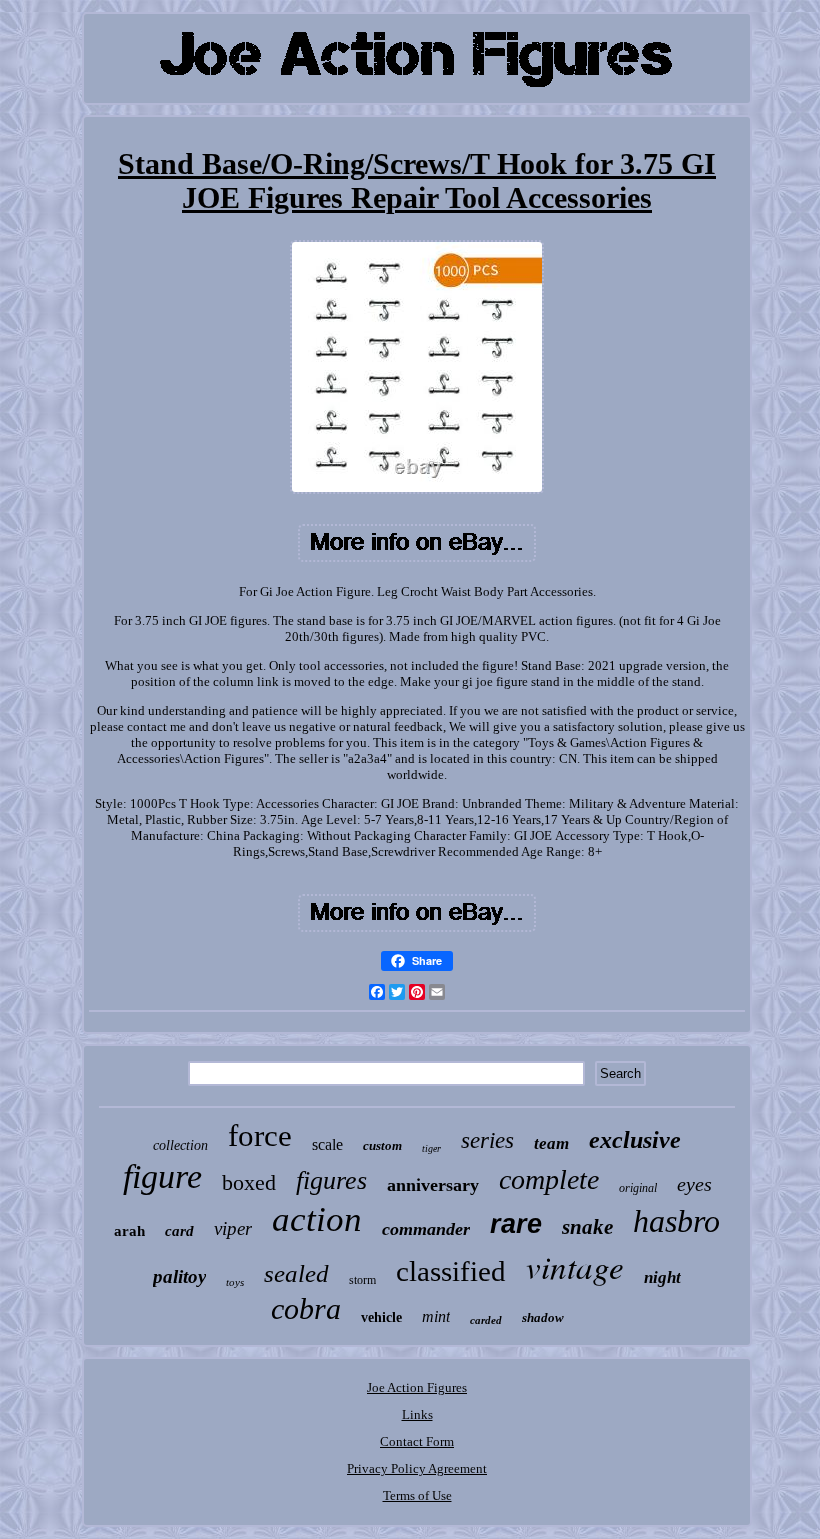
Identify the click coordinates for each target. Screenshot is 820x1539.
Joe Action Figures (417, 1387)
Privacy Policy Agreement (417, 1468)
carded (486, 1320)
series (487, 1140)
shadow (543, 1317)
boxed (249, 1182)
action (317, 1219)
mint (436, 1316)
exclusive (635, 1140)
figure (162, 1176)
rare (516, 1224)
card (179, 1231)
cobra (306, 1308)
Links (417, 1414)
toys (235, 1282)
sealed (296, 1273)
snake (587, 1227)
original (638, 1188)
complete (549, 1179)
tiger (431, 1148)
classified (451, 1271)
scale (327, 1144)
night (662, 1277)
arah (129, 1231)
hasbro (676, 1221)
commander (426, 1229)
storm (362, 1280)
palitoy (179, 1276)
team (551, 1143)
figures (331, 1180)
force (260, 1135)
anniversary (433, 1185)
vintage (575, 1266)
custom (382, 1145)
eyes (694, 1184)
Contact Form (417, 1441)
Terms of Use (417, 1495)
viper (233, 1228)
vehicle (381, 1317)
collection (180, 1145)
